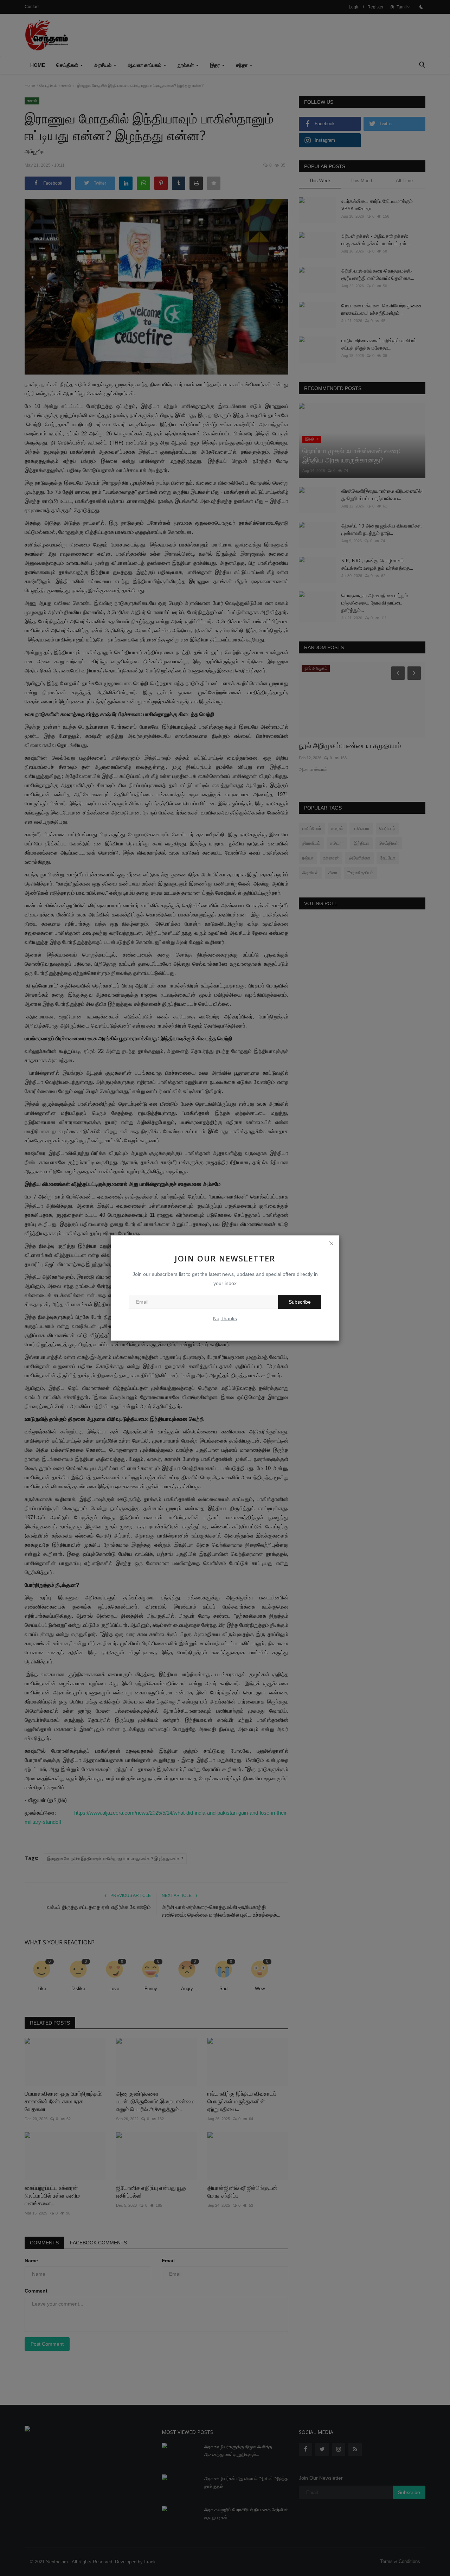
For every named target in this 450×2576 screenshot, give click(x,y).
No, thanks (225, 1318)
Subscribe (300, 1302)
